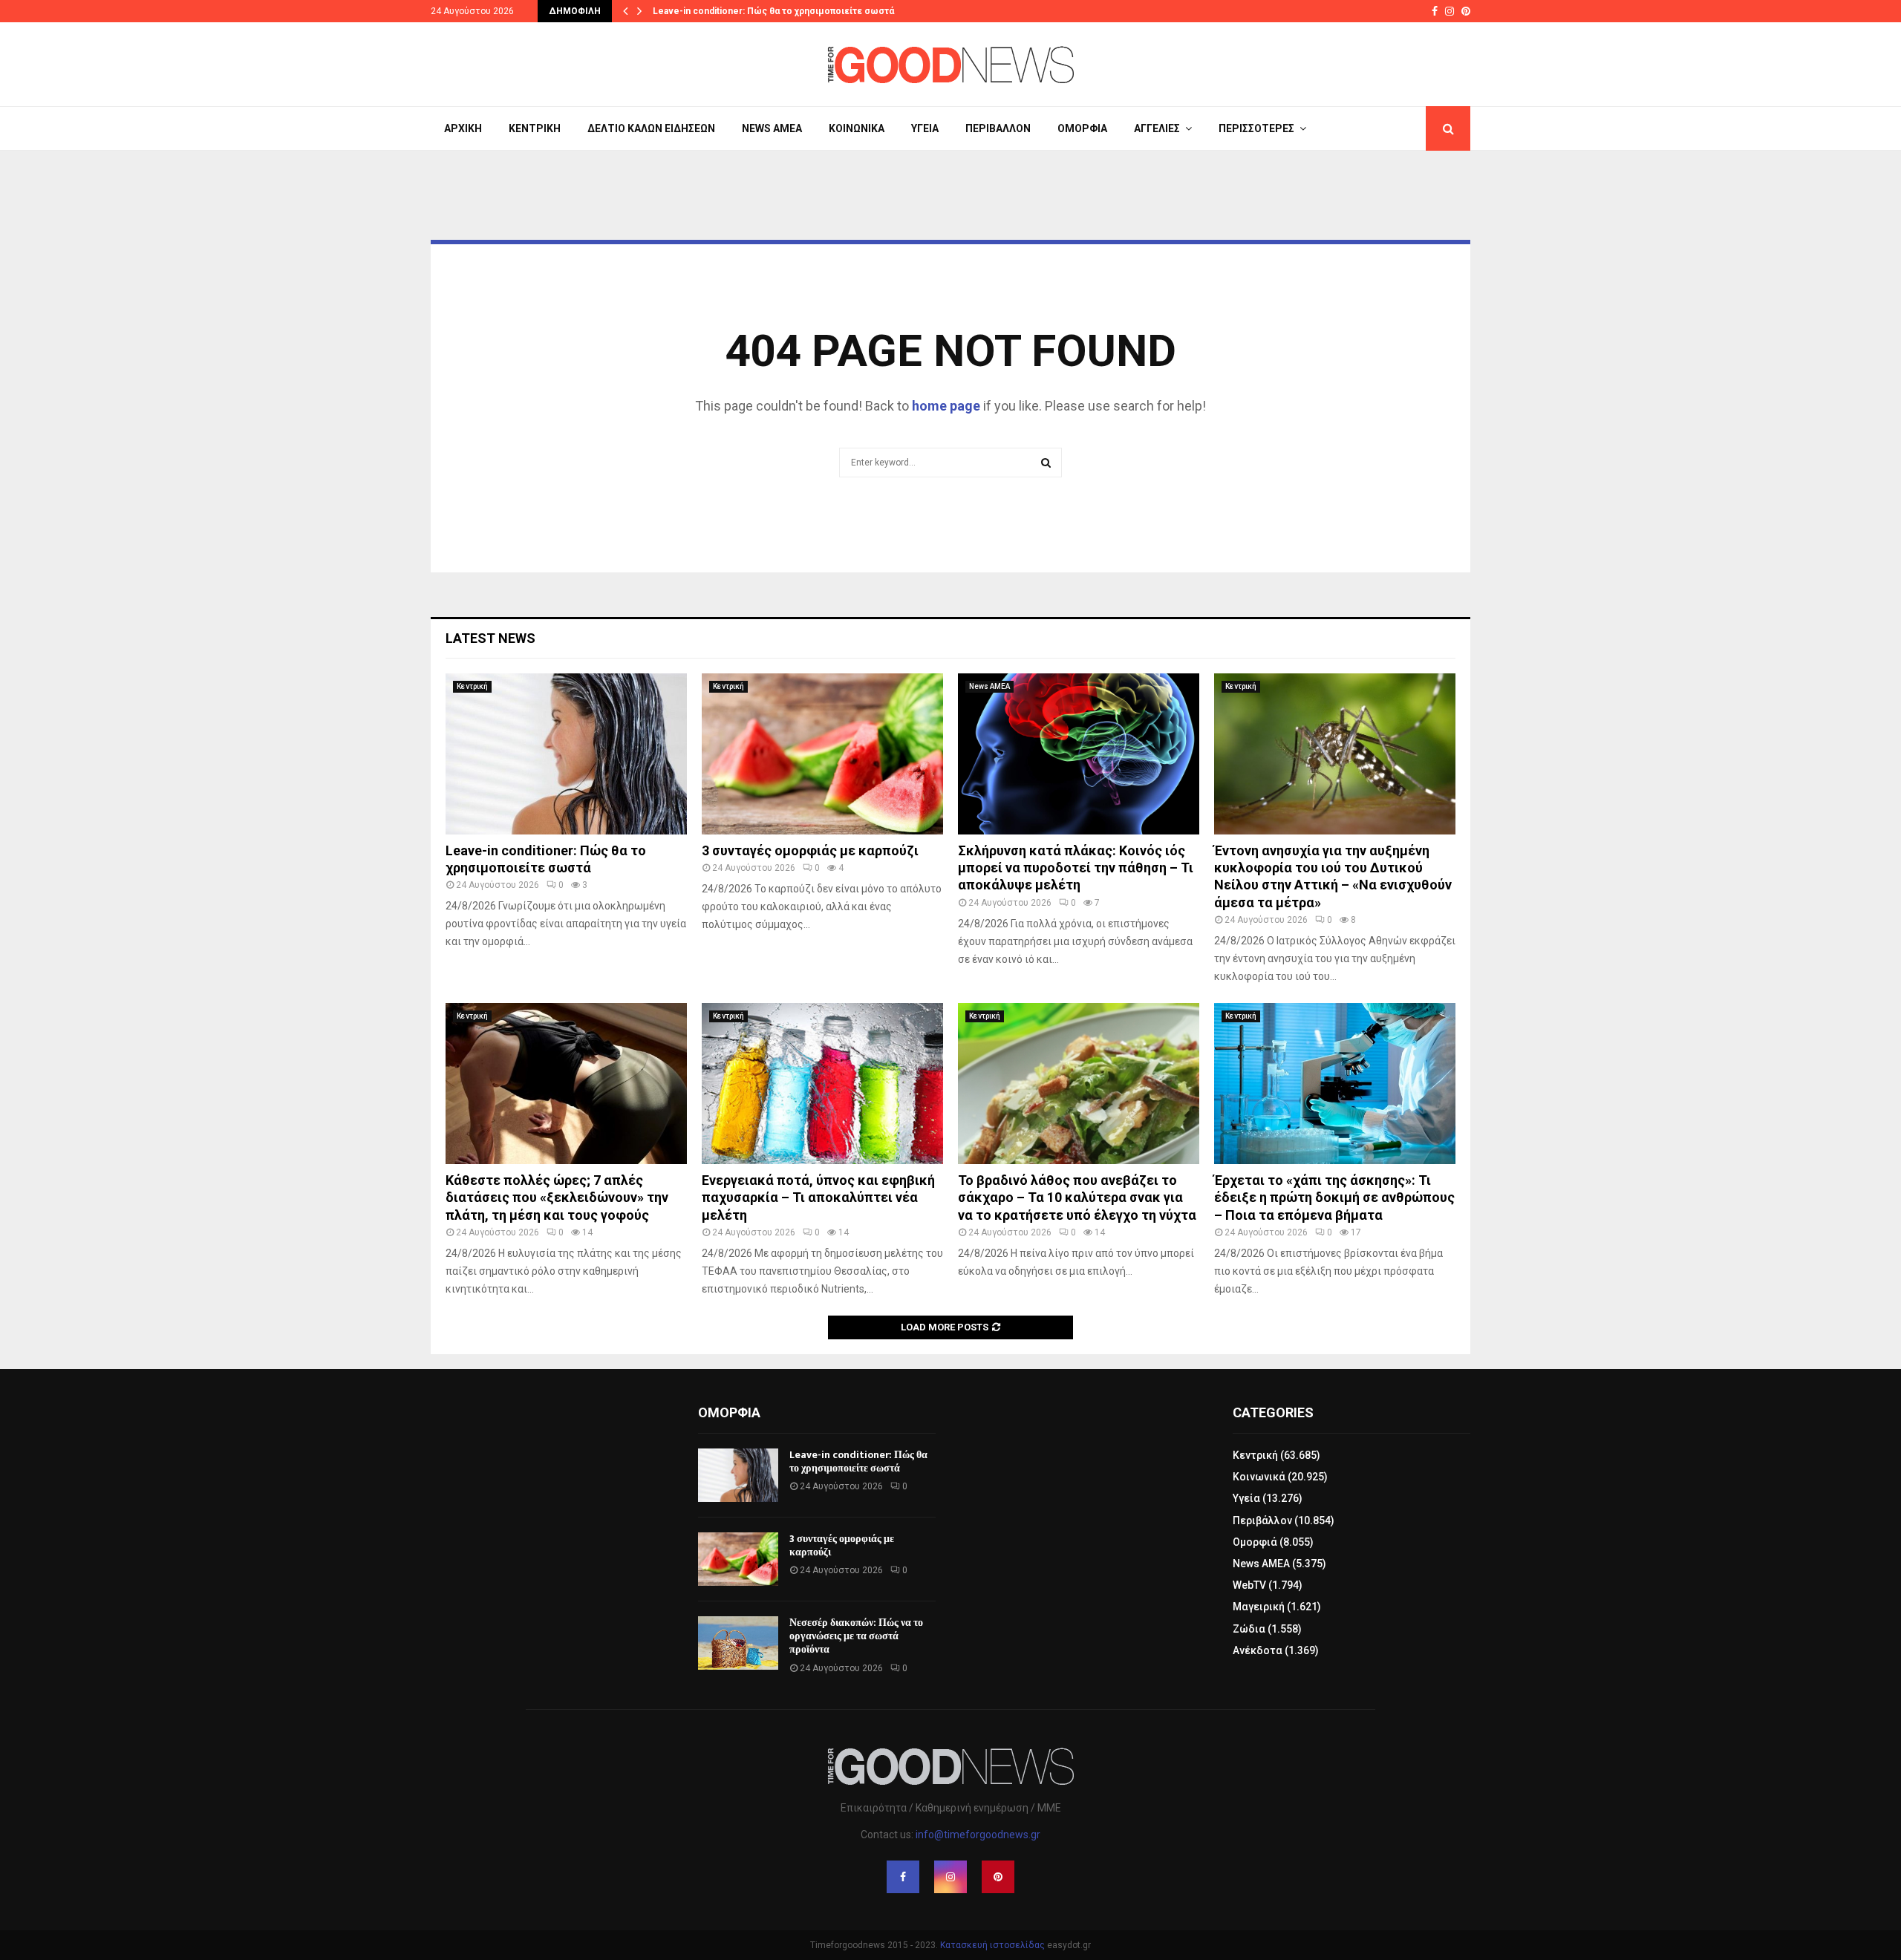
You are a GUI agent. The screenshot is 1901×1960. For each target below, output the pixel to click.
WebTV (1249, 1585)
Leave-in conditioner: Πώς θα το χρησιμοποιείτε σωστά (773, 11)
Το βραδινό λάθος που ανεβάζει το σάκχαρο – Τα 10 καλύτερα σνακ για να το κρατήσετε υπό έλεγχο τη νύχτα (1077, 1198)
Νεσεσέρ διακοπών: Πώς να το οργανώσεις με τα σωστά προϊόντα (856, 1636)
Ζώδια (1249, 1629)
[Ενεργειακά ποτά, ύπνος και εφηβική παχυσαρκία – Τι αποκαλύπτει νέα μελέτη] (822, 1084)
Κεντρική (535, 128)
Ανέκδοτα (1258, 1650)
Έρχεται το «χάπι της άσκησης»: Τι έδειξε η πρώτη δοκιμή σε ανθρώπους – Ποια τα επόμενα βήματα (1334, 1198)
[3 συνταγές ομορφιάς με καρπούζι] (822, 754)
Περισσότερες (1256, 128)
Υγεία (925, 128)
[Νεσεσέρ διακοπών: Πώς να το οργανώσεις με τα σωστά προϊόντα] (738, 1643)
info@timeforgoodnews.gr (978, 1835)
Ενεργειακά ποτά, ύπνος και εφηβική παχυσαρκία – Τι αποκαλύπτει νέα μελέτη (818, 1198)
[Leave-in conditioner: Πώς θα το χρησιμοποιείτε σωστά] (566, 754)
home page (946, 406)
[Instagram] (950, 1877)
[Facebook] (903, 1877)
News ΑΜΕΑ (772, 128)
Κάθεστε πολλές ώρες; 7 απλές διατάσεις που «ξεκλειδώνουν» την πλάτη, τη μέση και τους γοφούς (557, 1198)
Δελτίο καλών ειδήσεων (651, 128)
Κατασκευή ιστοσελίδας (992, 1945)
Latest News (490, 638)
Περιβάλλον (998, 128)
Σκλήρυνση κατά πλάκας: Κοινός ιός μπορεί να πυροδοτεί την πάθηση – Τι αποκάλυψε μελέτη (1076, 868)
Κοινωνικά (857, 128)
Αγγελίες (1157, 128)
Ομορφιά (1082, 128)
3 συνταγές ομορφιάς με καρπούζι (810, 850)
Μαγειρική (1259, 1607)
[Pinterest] (998, 1877)
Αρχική (463, 128)
